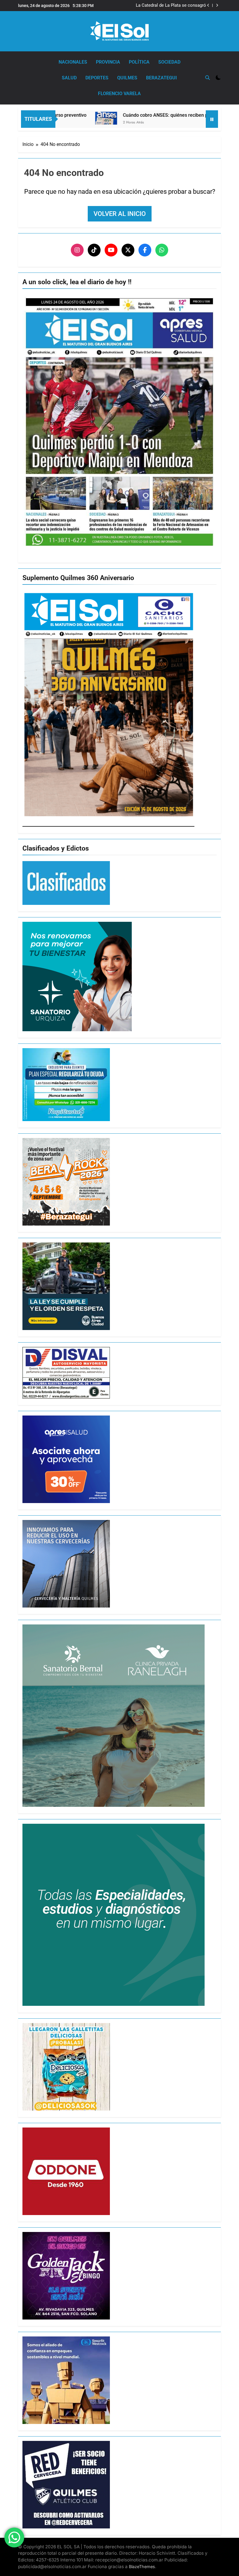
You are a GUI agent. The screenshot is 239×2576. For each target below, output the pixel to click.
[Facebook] (145, 250)
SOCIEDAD (169, 62)
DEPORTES (97, 78)
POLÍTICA (139, 62)
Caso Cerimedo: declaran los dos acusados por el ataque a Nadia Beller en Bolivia (166, 6)
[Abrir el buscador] (208, 78)
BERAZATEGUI (161, 78)
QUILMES (127, 78)
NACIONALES (73, 62)
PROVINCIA (108, 62)
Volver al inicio (120, 214)
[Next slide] (217, 5)
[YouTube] (111, 250)
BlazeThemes (142, 2567)
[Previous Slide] (208, 5)
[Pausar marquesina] (212, 119)
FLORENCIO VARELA (119, 94)
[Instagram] (77, 250)
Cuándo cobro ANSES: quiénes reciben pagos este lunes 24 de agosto (144, 115)
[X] (128, 250)
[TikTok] (94, 250)
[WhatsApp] (162, 250)
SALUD (69, 78)
